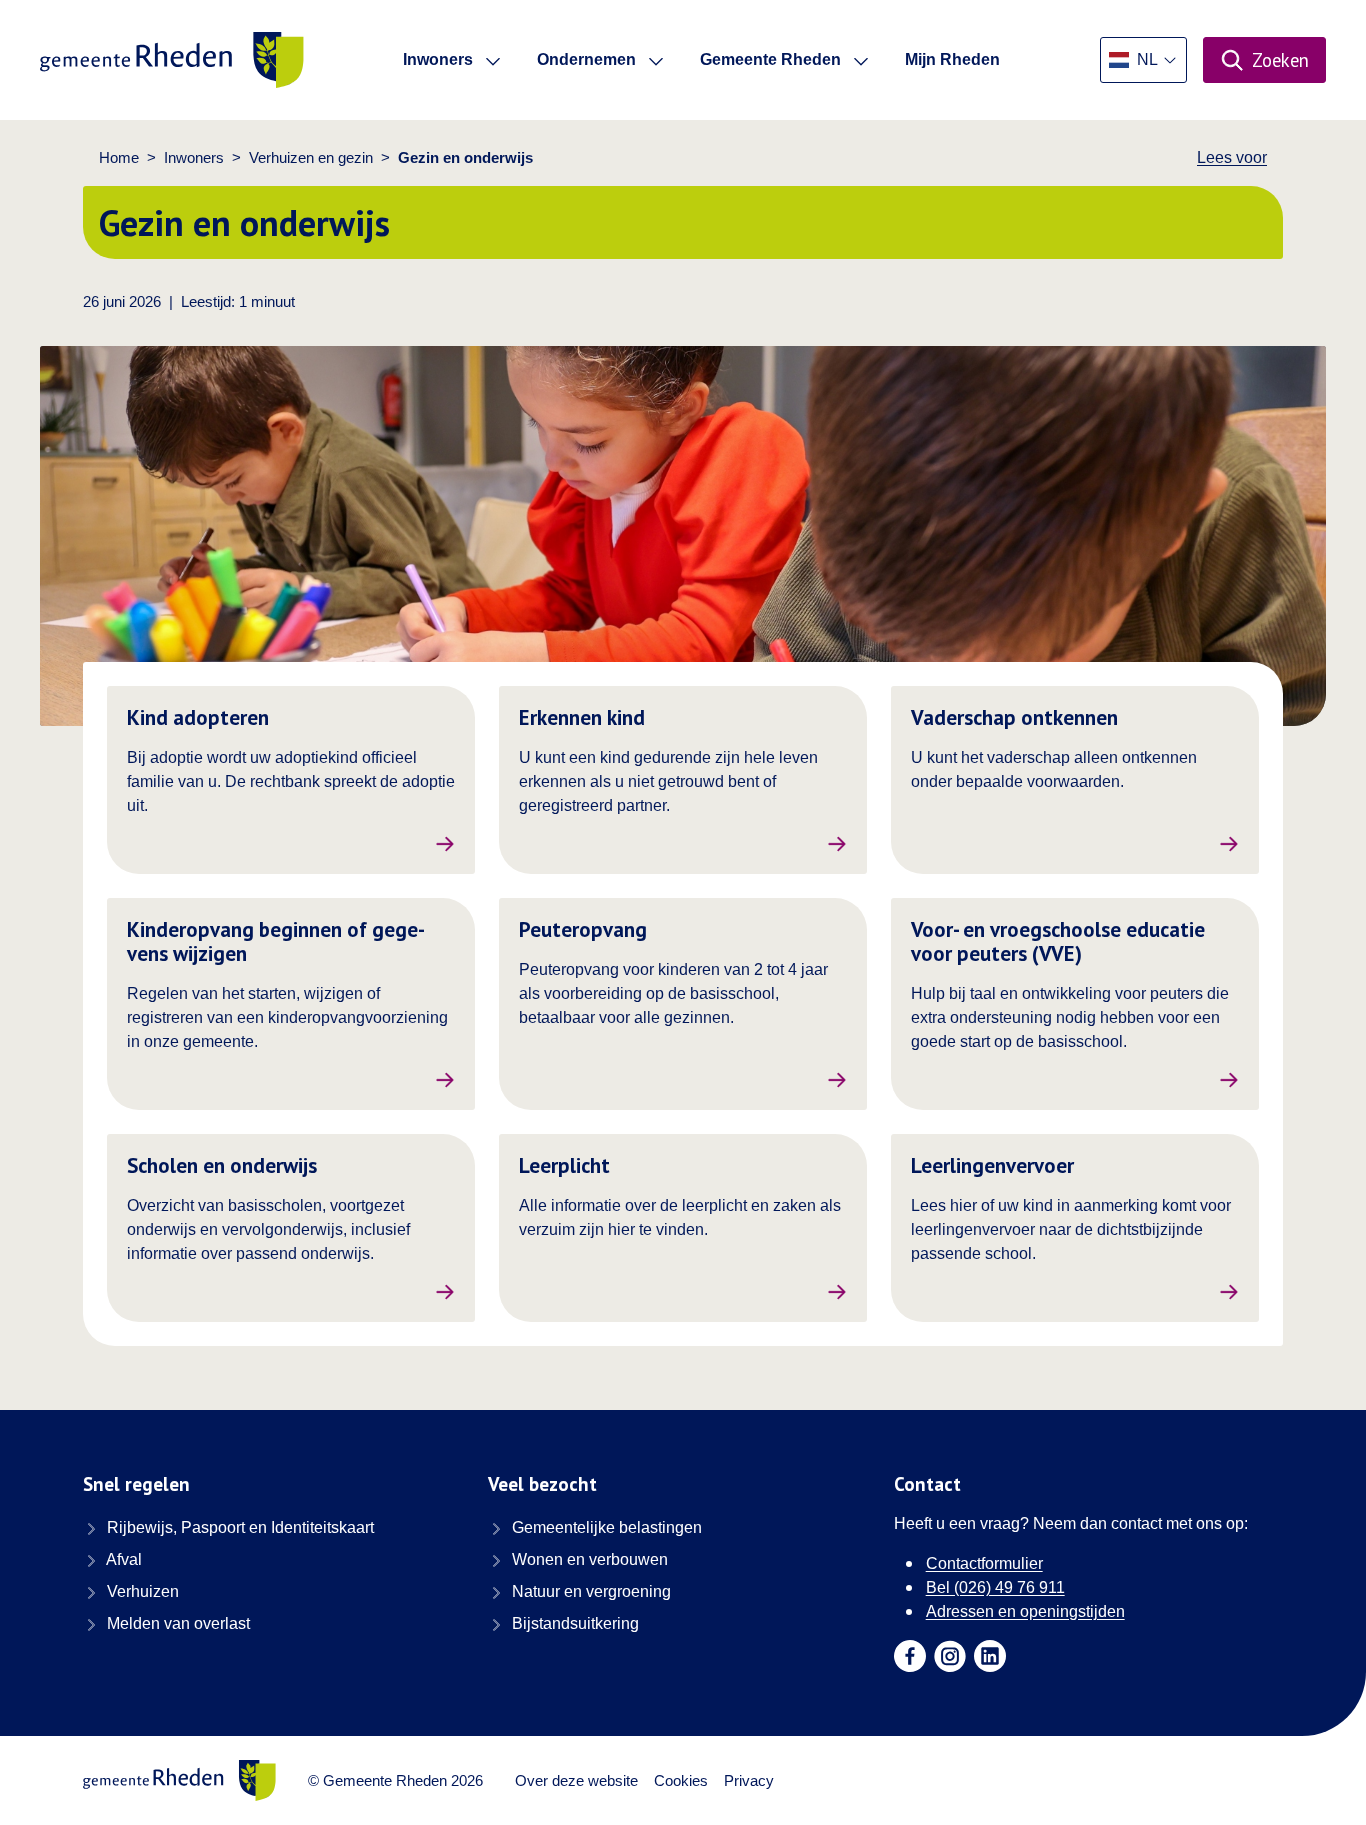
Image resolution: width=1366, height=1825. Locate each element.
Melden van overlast (176, 1623)
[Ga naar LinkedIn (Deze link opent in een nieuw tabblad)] (990, 1656)
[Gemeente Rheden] (172, 60)
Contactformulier (984, 1563)
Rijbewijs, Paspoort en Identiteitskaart (238, 1527)
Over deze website (576, 1780)
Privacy (749, 1780)
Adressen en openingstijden (1025, 1611)
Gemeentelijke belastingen (605, 1527)
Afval (122, 1559)
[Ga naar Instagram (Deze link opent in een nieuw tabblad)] (950, 1656)
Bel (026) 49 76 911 (995, 1587)
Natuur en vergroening (589, 1591)
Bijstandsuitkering (573, 1623)
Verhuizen (141, 1591)
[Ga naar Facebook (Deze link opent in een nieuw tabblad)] (910, 1656)
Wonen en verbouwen (588, 1559)
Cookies (681, 1780)
